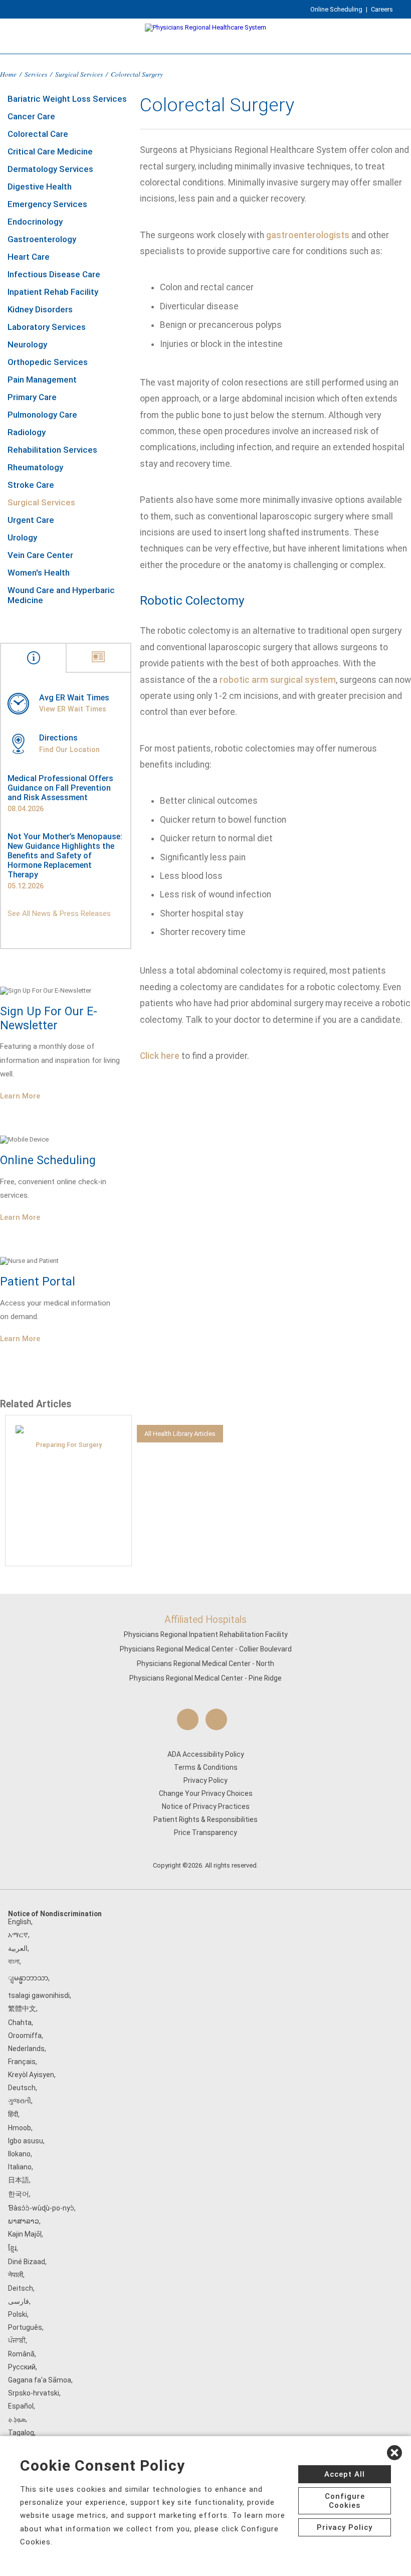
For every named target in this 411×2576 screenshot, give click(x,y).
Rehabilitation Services (52, 450)
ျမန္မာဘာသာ (28, 1978)
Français (22, 2062)
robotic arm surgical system (278, 680)
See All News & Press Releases (59, 913)
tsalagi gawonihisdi (39, 1995)
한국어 (19, 2194)
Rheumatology (35, 467)
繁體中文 (22, 2008)
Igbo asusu (26, 2141)
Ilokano (19, 2154)
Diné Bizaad (27, 2262)
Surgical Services (79, 74)
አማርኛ (18, 1935)
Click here (160, 1056)
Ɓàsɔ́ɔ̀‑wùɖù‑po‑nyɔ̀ (41, 2208)
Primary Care (32, 397)
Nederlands (26, 2049)
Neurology (27, 344)
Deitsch (21, 2288)
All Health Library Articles (180, 1434)
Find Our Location (69, 750)
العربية (18, 1948)
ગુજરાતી (20, 2101)
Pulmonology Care (42, 415)
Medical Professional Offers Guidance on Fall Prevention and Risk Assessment (60, 788)
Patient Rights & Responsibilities (205, 1819)
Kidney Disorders (40, 309)
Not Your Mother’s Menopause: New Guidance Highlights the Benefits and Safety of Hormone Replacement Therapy (65, 856)
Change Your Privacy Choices (206, 1793)
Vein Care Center (40, 555)
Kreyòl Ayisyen (31, 2075)
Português (25, 2327)
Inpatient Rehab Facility (53, 292)
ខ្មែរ (12, 2248)
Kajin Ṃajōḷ (25, 2234)
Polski (18, 2314)
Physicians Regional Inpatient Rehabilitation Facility (206, 1634)
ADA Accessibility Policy (206, 1754)
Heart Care (29, 257)
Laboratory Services (47, 327)
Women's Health (39, 573)
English (20, 1922)
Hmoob (20, 2128)
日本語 (19, 2180)
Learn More (20, 1096)
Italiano (20, 2167)
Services (36, 74)
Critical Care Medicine (50, 151)
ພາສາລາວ (24, 2221)
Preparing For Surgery (69, 1445)
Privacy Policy (205, 1780)
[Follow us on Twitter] (216, 1719)
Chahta (20, 2022)
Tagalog (21, 2433)
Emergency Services (47, 204)
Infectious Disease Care (54, 274)
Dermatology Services (50, 169)
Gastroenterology (42, 239)
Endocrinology (35, 222)
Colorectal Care (38, 134)
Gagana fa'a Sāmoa (40, 2380)
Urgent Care (31, 520)
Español (21, 2406)
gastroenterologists (308, 235)
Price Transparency (205, 1832)
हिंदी (13, 2114)
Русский (22, 2367)
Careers (382, 9)
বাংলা (14, 1961)
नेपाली (16, 2275)
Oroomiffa (25, 2036)
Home (8, 74)
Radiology (27, 432)
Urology (22, 537)
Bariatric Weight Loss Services (67, 99)
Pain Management (42, 380)
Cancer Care (31, 116)
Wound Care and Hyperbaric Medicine (61, 595)
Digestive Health (40, 187)
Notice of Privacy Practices (206, 1806)
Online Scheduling (336, 9)
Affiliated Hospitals (205, 1620)
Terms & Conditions (206, 1767)
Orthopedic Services (48, 362)
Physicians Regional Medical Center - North (205, 1664)
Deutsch (22, 2088)
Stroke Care (31, 485)
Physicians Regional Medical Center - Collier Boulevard (206, 1649)
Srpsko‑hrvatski (34, 2393)
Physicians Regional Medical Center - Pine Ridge (205, 1678)
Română (21, 2354)
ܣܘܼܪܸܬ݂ (17, 2419)
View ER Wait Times (73, 709)
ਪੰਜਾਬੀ (17, 2340)
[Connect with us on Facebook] (188, 1719)
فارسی (19, 2301)
